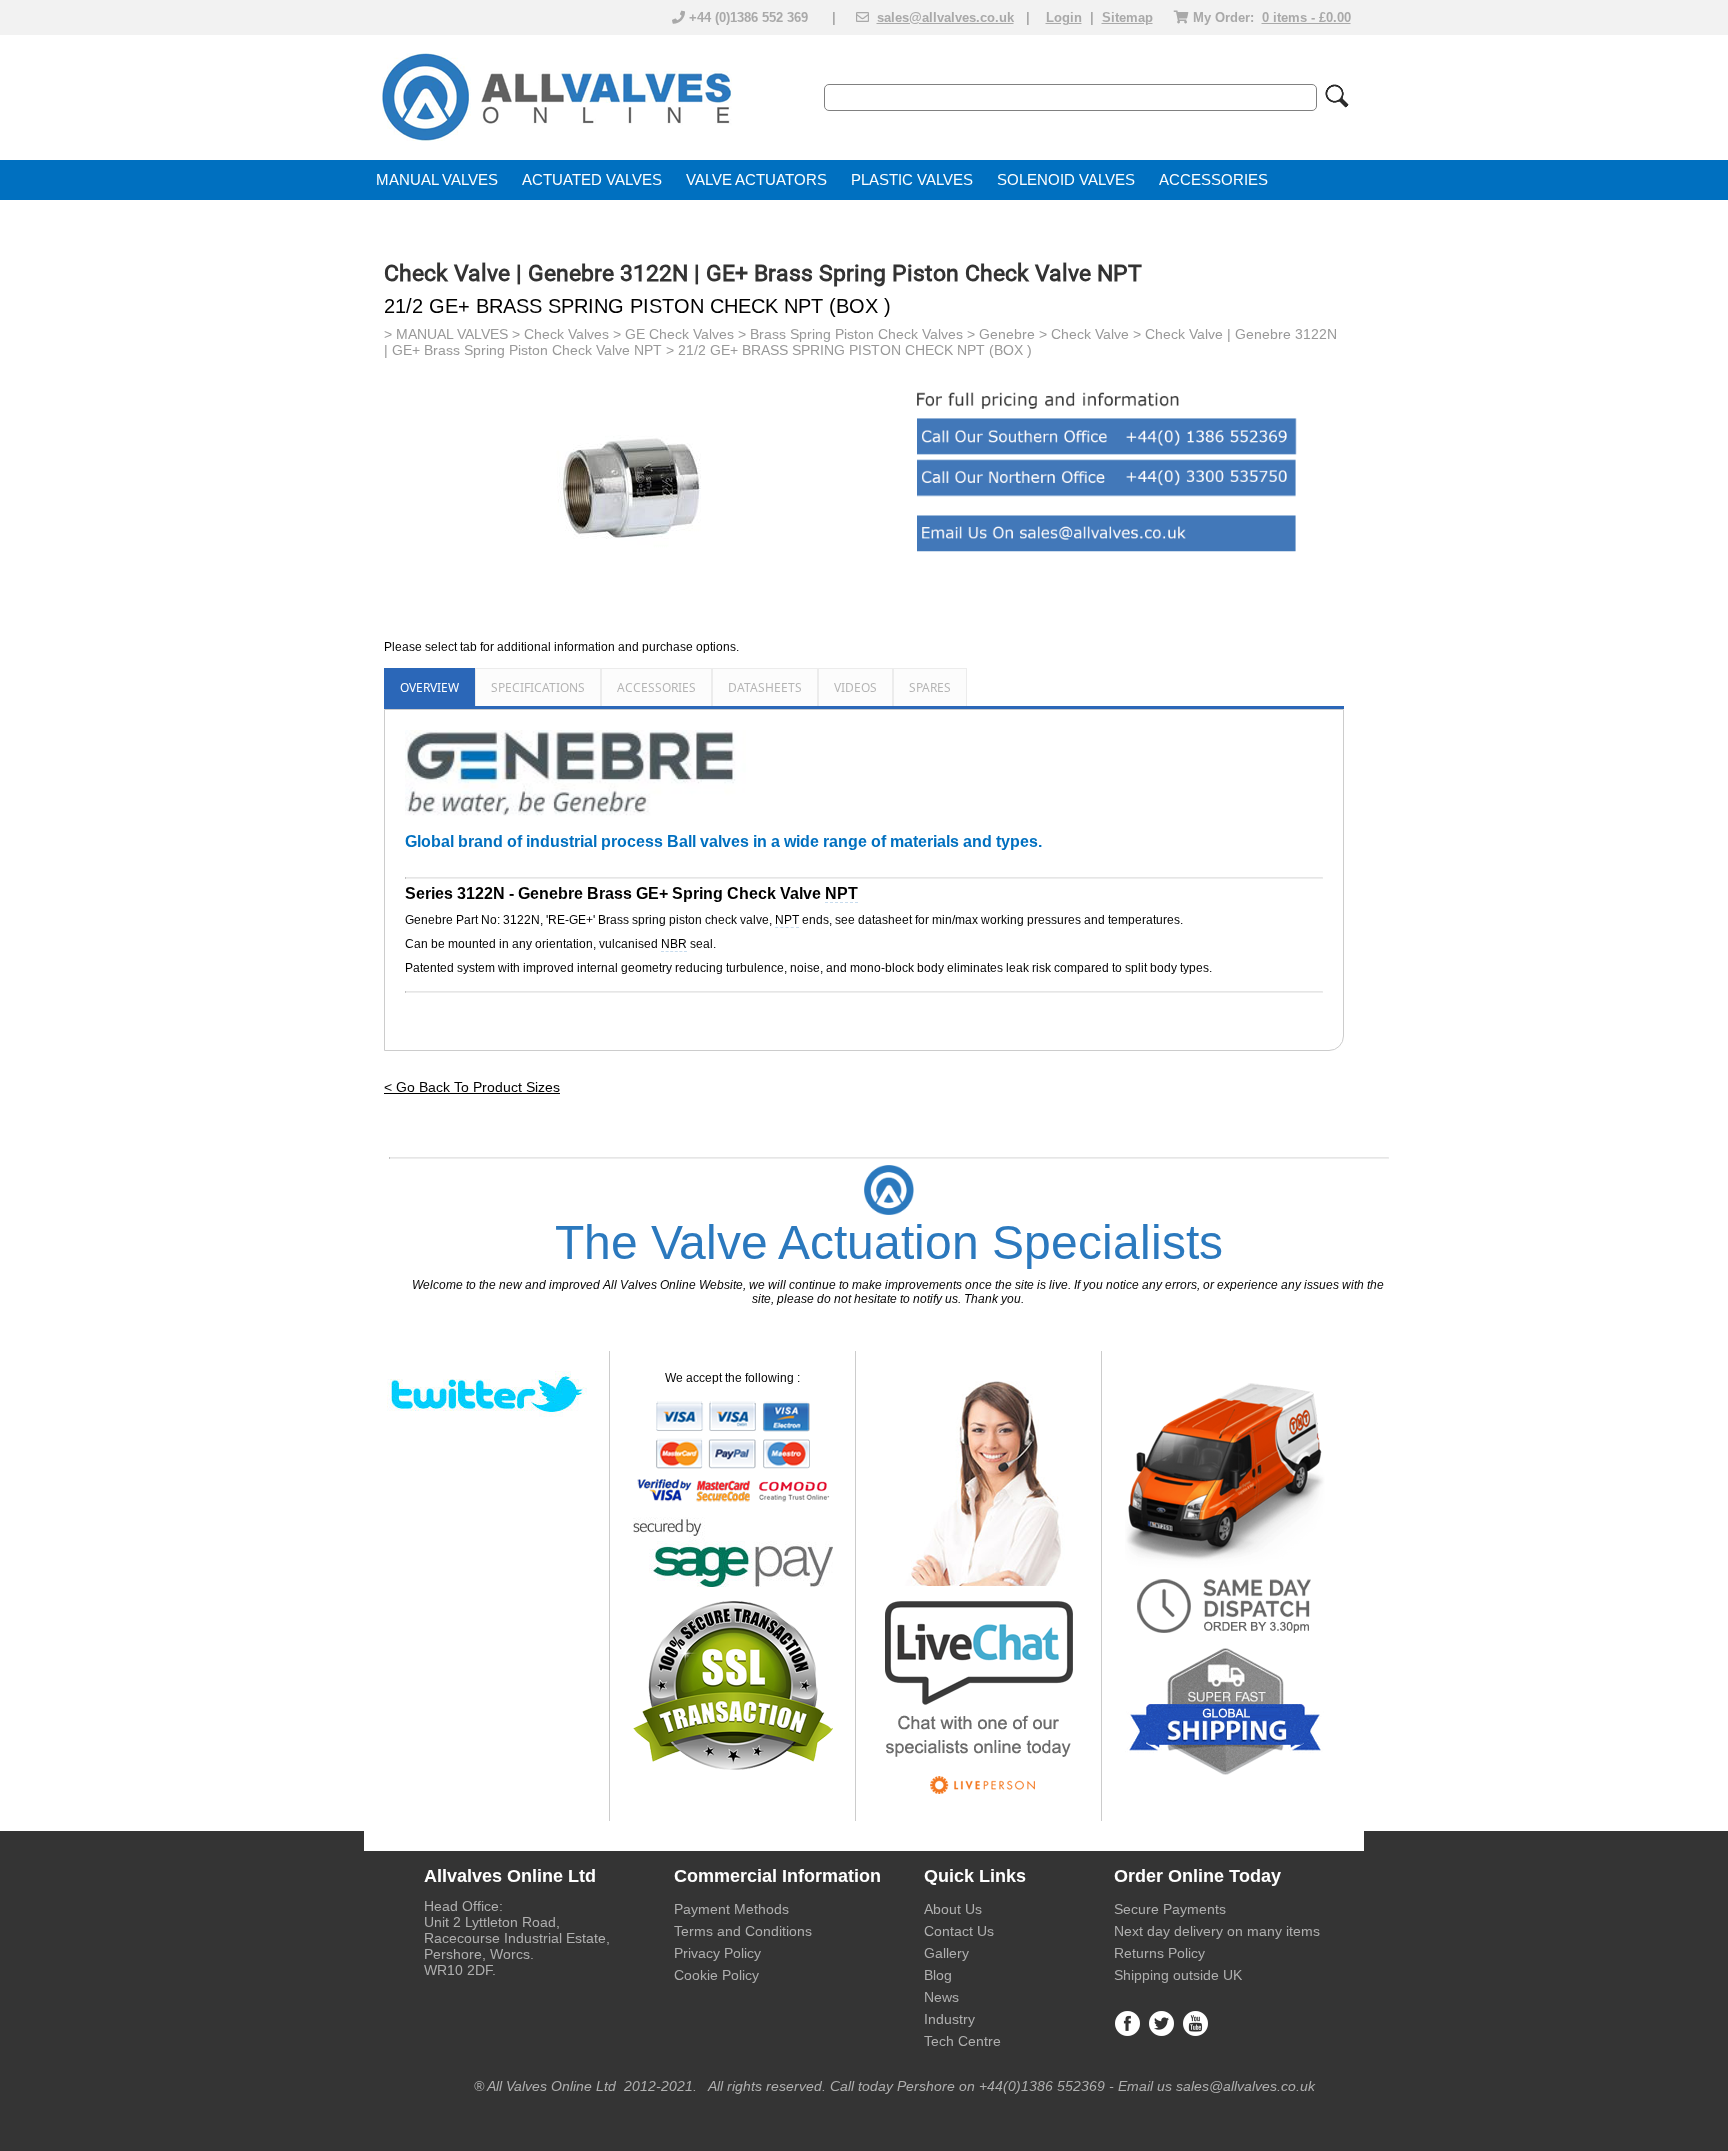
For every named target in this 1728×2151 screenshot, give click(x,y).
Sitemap (1127, 17)
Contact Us (959, 1931)
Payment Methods (731, 1909)
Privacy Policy (717, 1953)
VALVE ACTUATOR (751, 180)
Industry (949, 2019)
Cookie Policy (716, 1975)
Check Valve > (1098, 334)
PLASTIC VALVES (912, 180)
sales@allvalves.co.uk (945, 17)
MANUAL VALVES (437, 180)
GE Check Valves (679, 334)
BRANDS (407, 220)
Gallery (946, 1953)
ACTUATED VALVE (587, 180)
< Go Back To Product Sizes (472, 1087)
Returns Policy (1159, 1953)
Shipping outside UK (1178, 1975)
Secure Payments (1170, 1909)
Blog (938, 1975)
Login (1064, 17)
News (941, 1997)
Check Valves (566, 334)
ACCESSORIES (1213, 180)
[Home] (555, 142)
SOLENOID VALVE (1061, 180)
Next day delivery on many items (1217, 1931)
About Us (953, 1909)
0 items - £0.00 (1306, 17)
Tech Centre (962, 2041)
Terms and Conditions (743, 1931)
